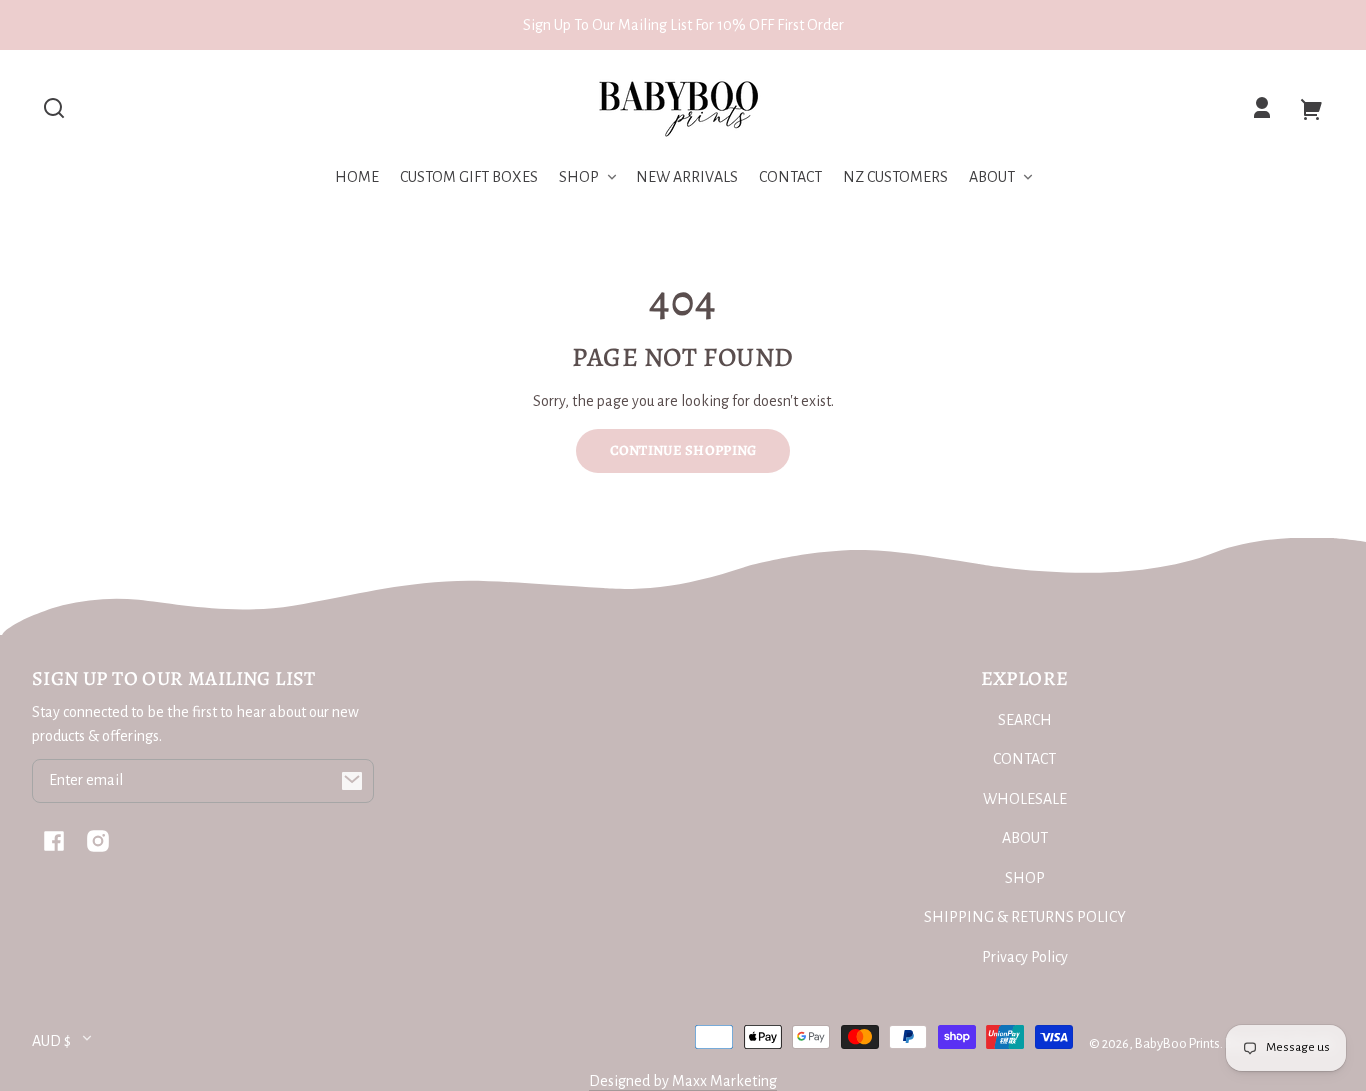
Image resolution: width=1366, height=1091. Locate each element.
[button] (54, 108)
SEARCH (1025, 720)
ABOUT (1025, 838)
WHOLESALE (1025, 799)
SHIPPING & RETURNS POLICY (1025, 917)
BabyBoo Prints (1177, 1043)
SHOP (1025, 878)
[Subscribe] (352, 781)
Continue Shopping (683, 450)
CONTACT (1024, 759)
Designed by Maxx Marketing (683, 1081)
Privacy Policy (1025, 957)
